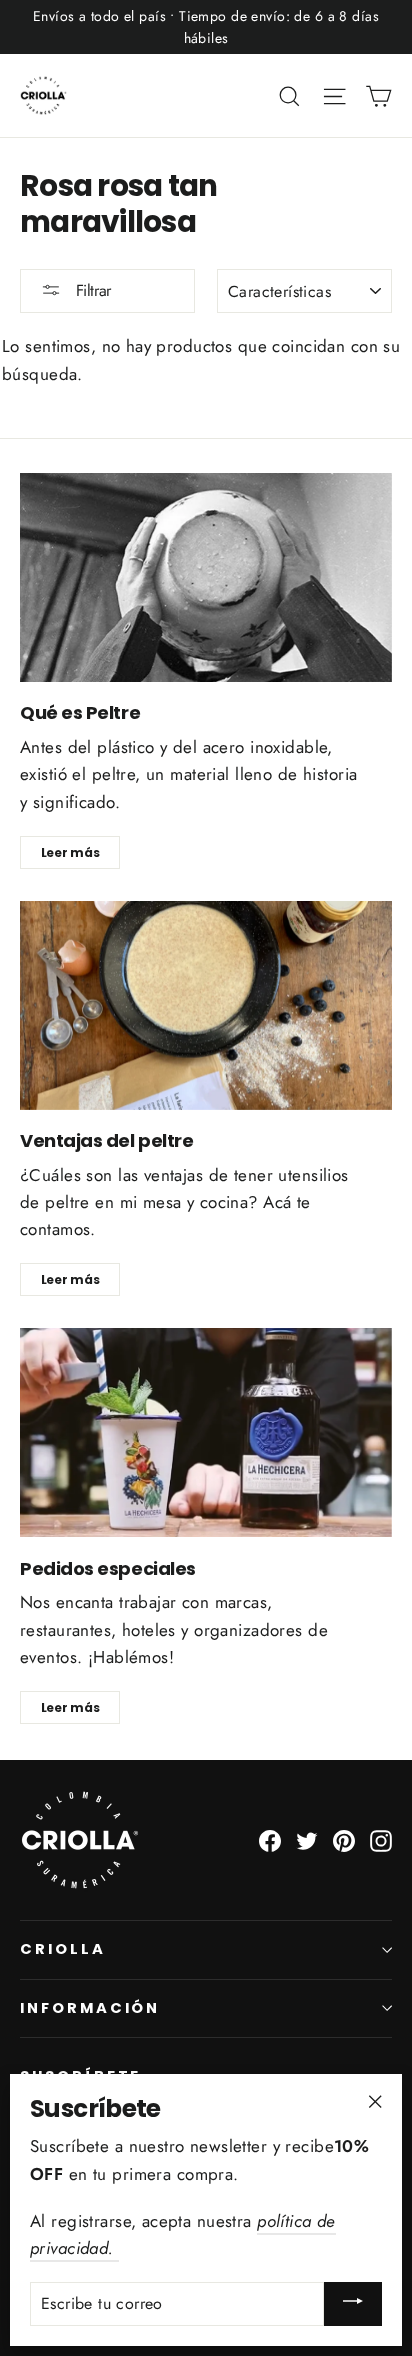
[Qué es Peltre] (206, 577)
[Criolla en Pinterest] (344, 1839)
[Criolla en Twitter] (307, 1839)
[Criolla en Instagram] (381, 1839)
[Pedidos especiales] (206, 1432)
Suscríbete (80, 2076)
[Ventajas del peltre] (206, 1005)
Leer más (70, 852)
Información (90, 2008)
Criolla (63, 1949)
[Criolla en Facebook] (270, 1839)
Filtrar (91, 290)
